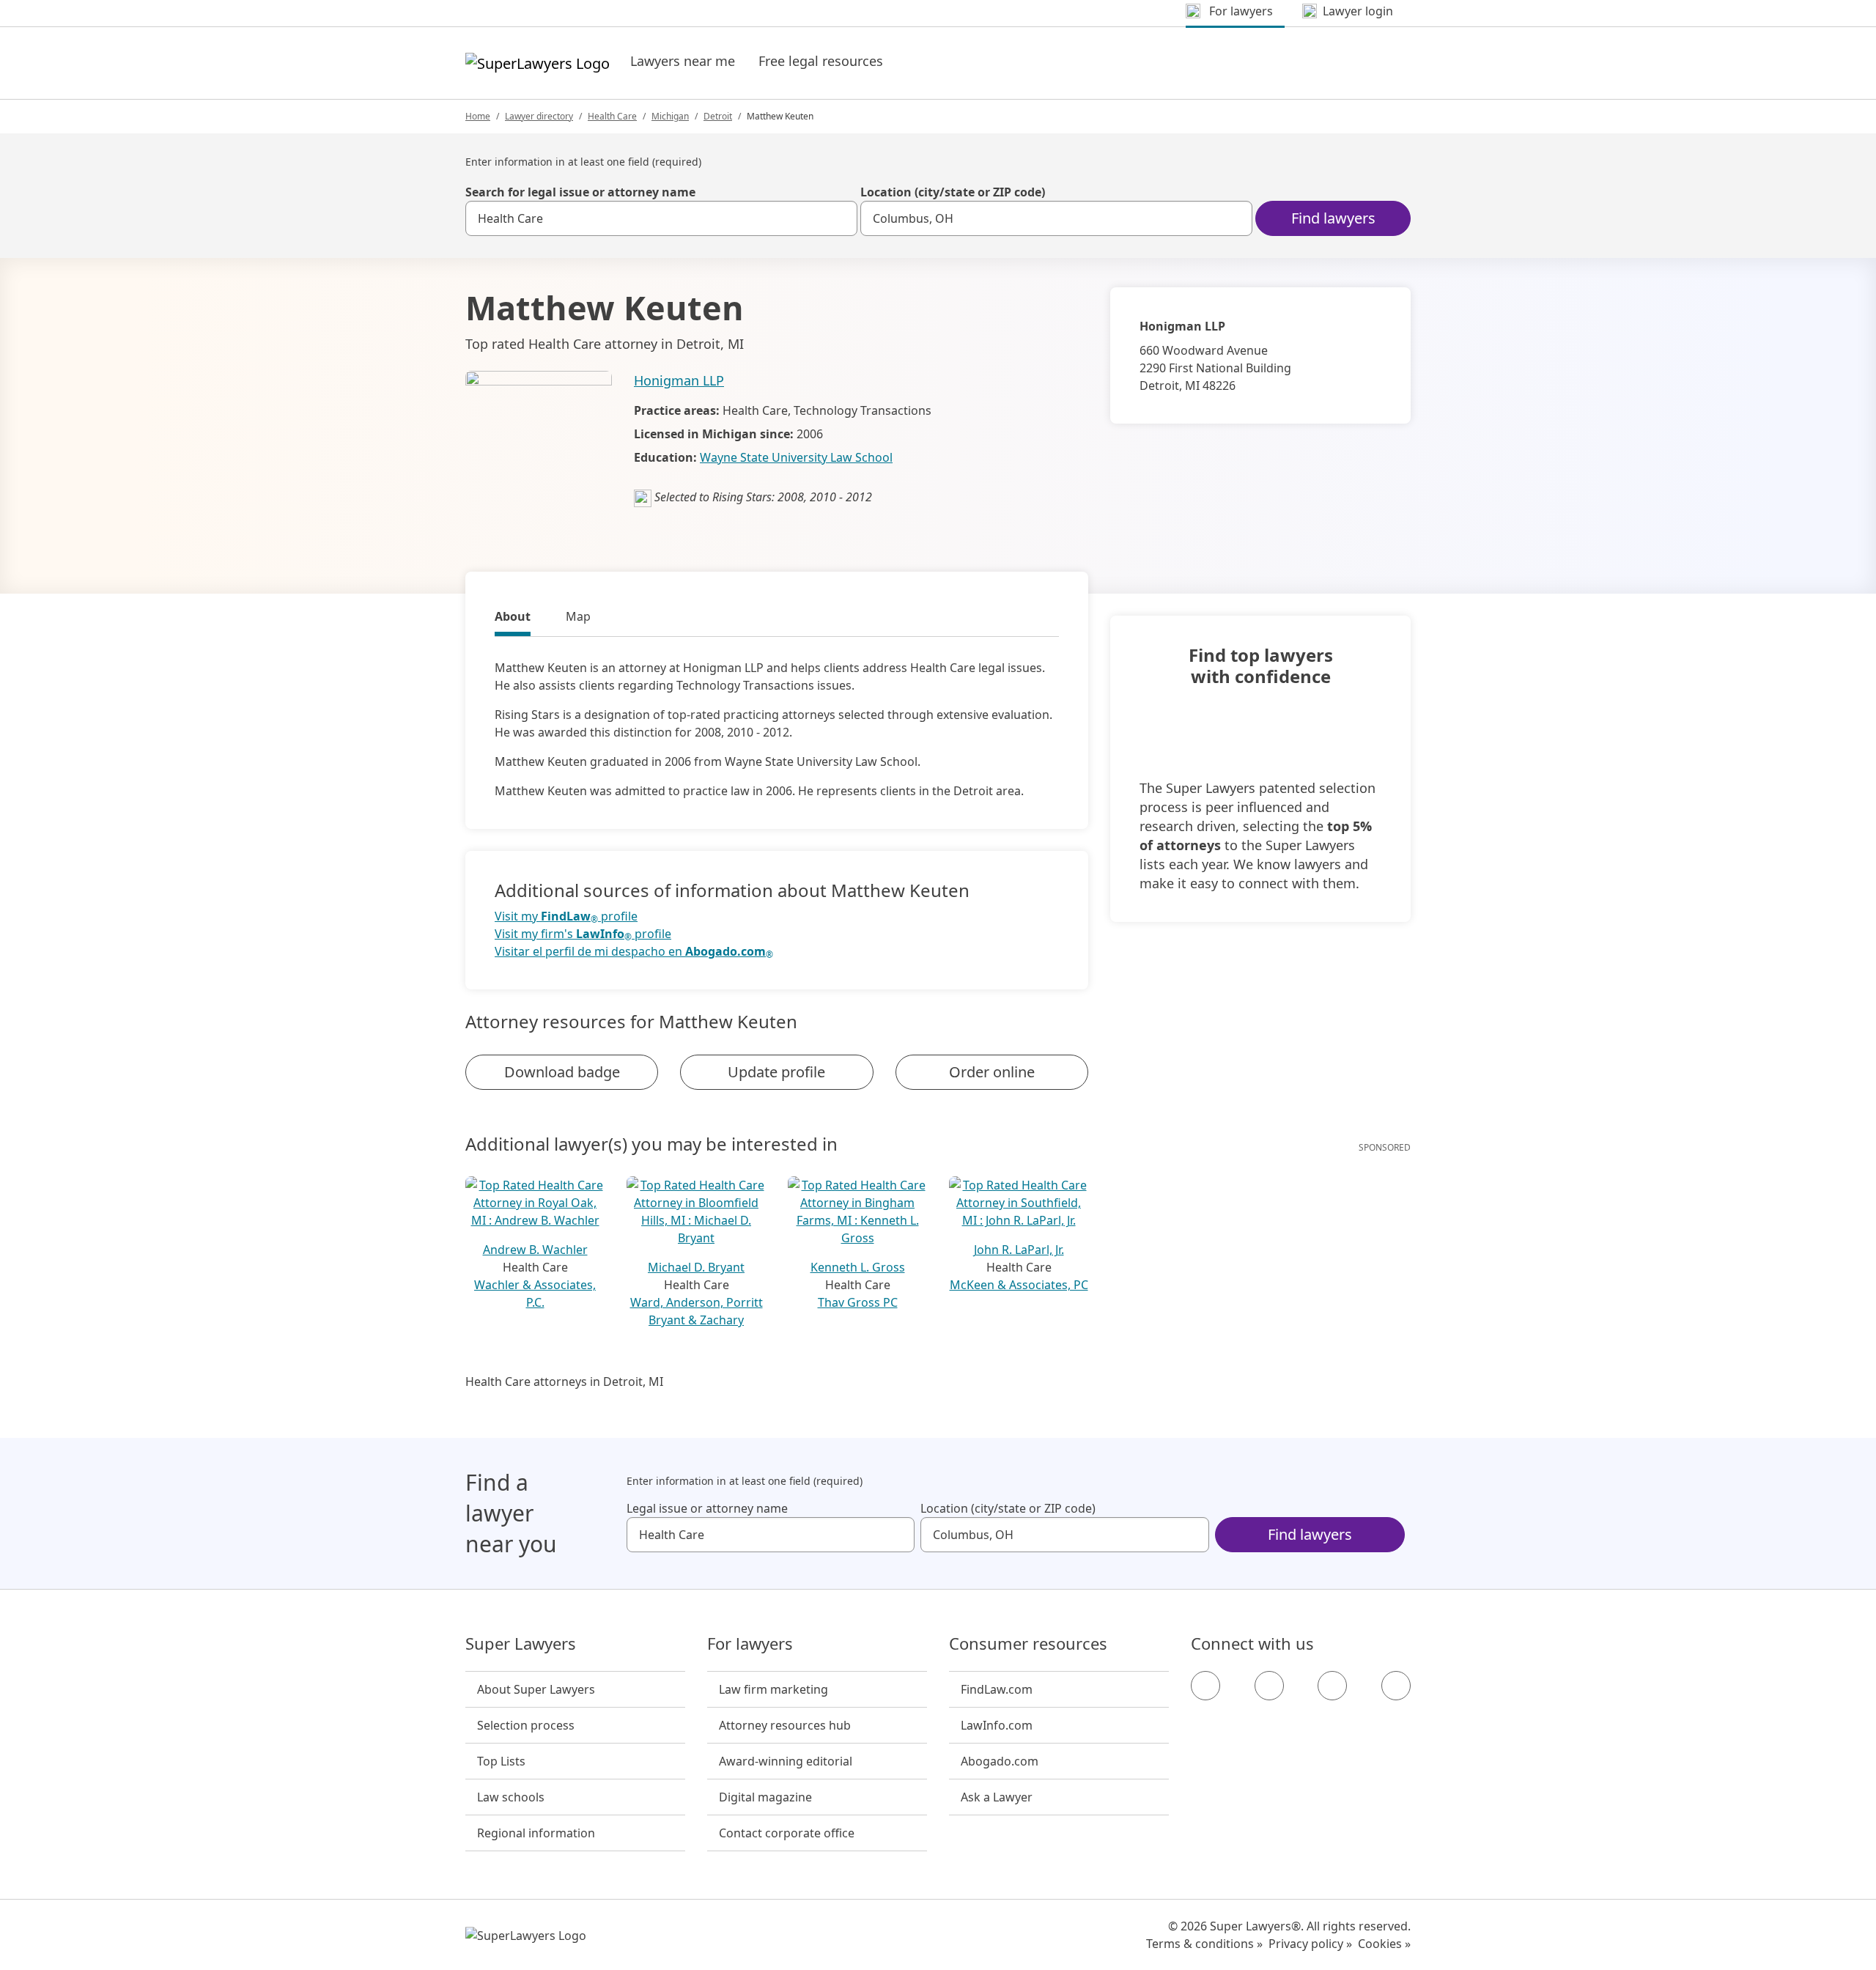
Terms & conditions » (1204, 1944)
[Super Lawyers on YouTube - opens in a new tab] (1332, 1686)
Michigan (670, 116)
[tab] (513, 619)
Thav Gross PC (858, 1302)
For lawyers (750, 1644)
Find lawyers (1333, 218)
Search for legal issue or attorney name (580, 192)
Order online (992, 1072)
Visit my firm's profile (583, 934)
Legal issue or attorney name (707, 1508)
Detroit (718, 116)
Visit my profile (566, 916)
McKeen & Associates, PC (1019, 1285)
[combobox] (661, 218)
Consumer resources (1028, 1644)
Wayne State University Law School (796, 457)
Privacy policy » (1310, 1944)
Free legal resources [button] (821, 61)
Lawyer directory (539, 116)
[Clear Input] (840, 218)
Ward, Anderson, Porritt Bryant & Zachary (697, 1311)
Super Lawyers (521, 1644)
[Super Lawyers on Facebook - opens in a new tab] (1205, 1686)
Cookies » (1384, 1944)
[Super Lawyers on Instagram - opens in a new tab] (1269, 1686)
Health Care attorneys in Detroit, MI (564, 1381)
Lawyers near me (683, 61)
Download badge (562, 1072)
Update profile (776, 1072)
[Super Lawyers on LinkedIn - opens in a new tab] (1396, 1686)
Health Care (612, 116)
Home (478, 116)
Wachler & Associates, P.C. (535, 1294)
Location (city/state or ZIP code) (953, 192)
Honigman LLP (679, 380)
